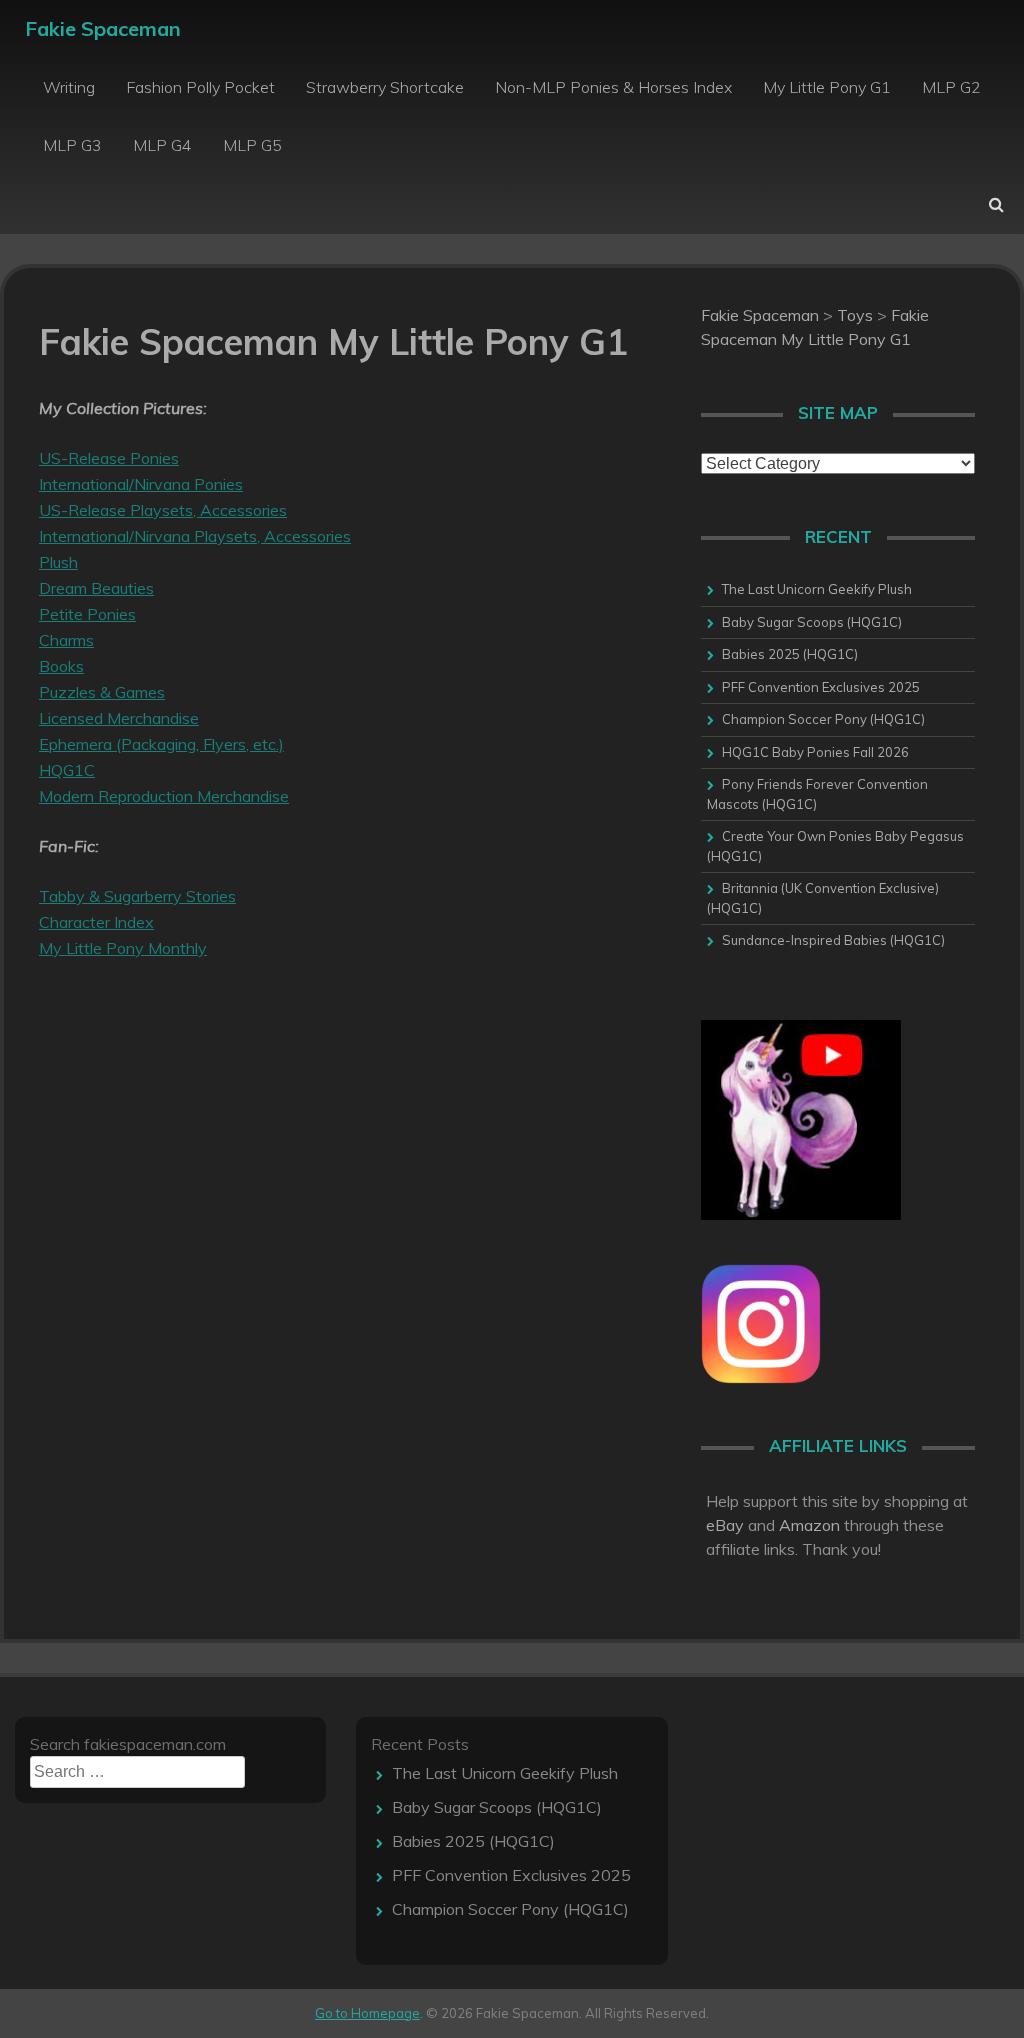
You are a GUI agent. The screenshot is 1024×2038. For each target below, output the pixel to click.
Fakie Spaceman (103, 28)
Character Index (96, 922)
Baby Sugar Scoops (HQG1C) (812, 622)
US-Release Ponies (109, 458)
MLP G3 (72, 145)
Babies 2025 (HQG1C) (790, 654)
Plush (58, 562)
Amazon (809, 1525)
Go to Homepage (367, 2013)
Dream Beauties (96, 588)
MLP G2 (951, 87)
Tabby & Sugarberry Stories (137, 896)
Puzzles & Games (102, 692)
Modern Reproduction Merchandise (164, 796)
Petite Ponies (87, 614)
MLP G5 (252, 145)
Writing (69, 87)
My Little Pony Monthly (123, 948)
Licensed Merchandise (119, 718)
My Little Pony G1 (827, 87)
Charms (66, 640)
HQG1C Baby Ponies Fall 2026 (815, 752)
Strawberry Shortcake (385, 87)
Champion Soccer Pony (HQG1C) (823, 719)
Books (61, 666)
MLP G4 (162, 145)
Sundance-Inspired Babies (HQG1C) (833, 940)
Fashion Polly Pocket (200, 87)
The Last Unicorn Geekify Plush (817, 589)
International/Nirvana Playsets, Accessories (195, 536)
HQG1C (67, 770)
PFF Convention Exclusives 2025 (821, 687)
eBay (725, 1525)
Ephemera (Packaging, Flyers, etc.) (161, 744)
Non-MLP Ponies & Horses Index (613, 87)
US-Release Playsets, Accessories (163, 510)
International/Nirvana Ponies (141, 484)
